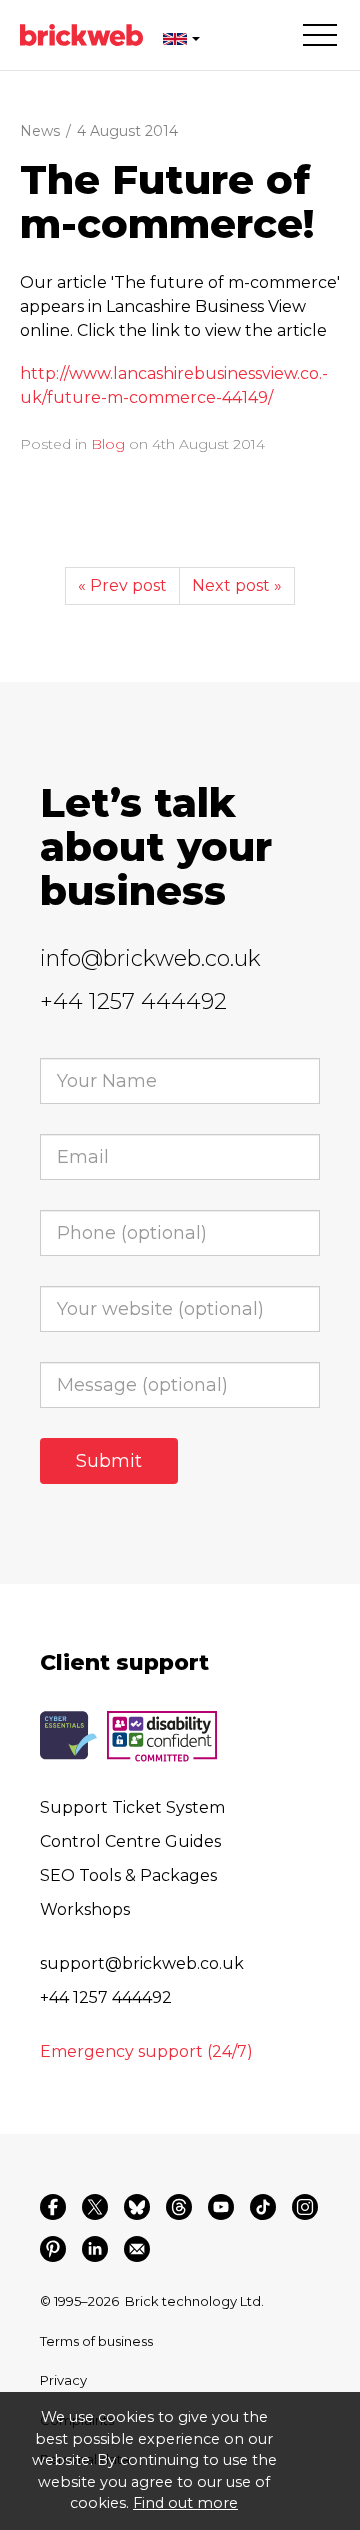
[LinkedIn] (95, 2249)
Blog (108, 444)
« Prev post (122, 585)
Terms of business (96, 2341)
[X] (95, 2207)
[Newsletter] (137, 2249)
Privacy (63, 2380)
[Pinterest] (53, 2249)
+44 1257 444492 (133, 1001)
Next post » (237, 585)
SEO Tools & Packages (128, 1875)
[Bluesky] (137, 2207)
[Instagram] (305, 2207)
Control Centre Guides (130, 1841)
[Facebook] (53, 2207)
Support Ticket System (132, 1807)
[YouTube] (221, 2207)
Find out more (185, 2503)
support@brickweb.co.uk (142, 1963)
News (40, 131)
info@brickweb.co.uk (150, 958)
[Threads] (179, 2207)
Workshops (85, 1909)
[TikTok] (263, 2207)
